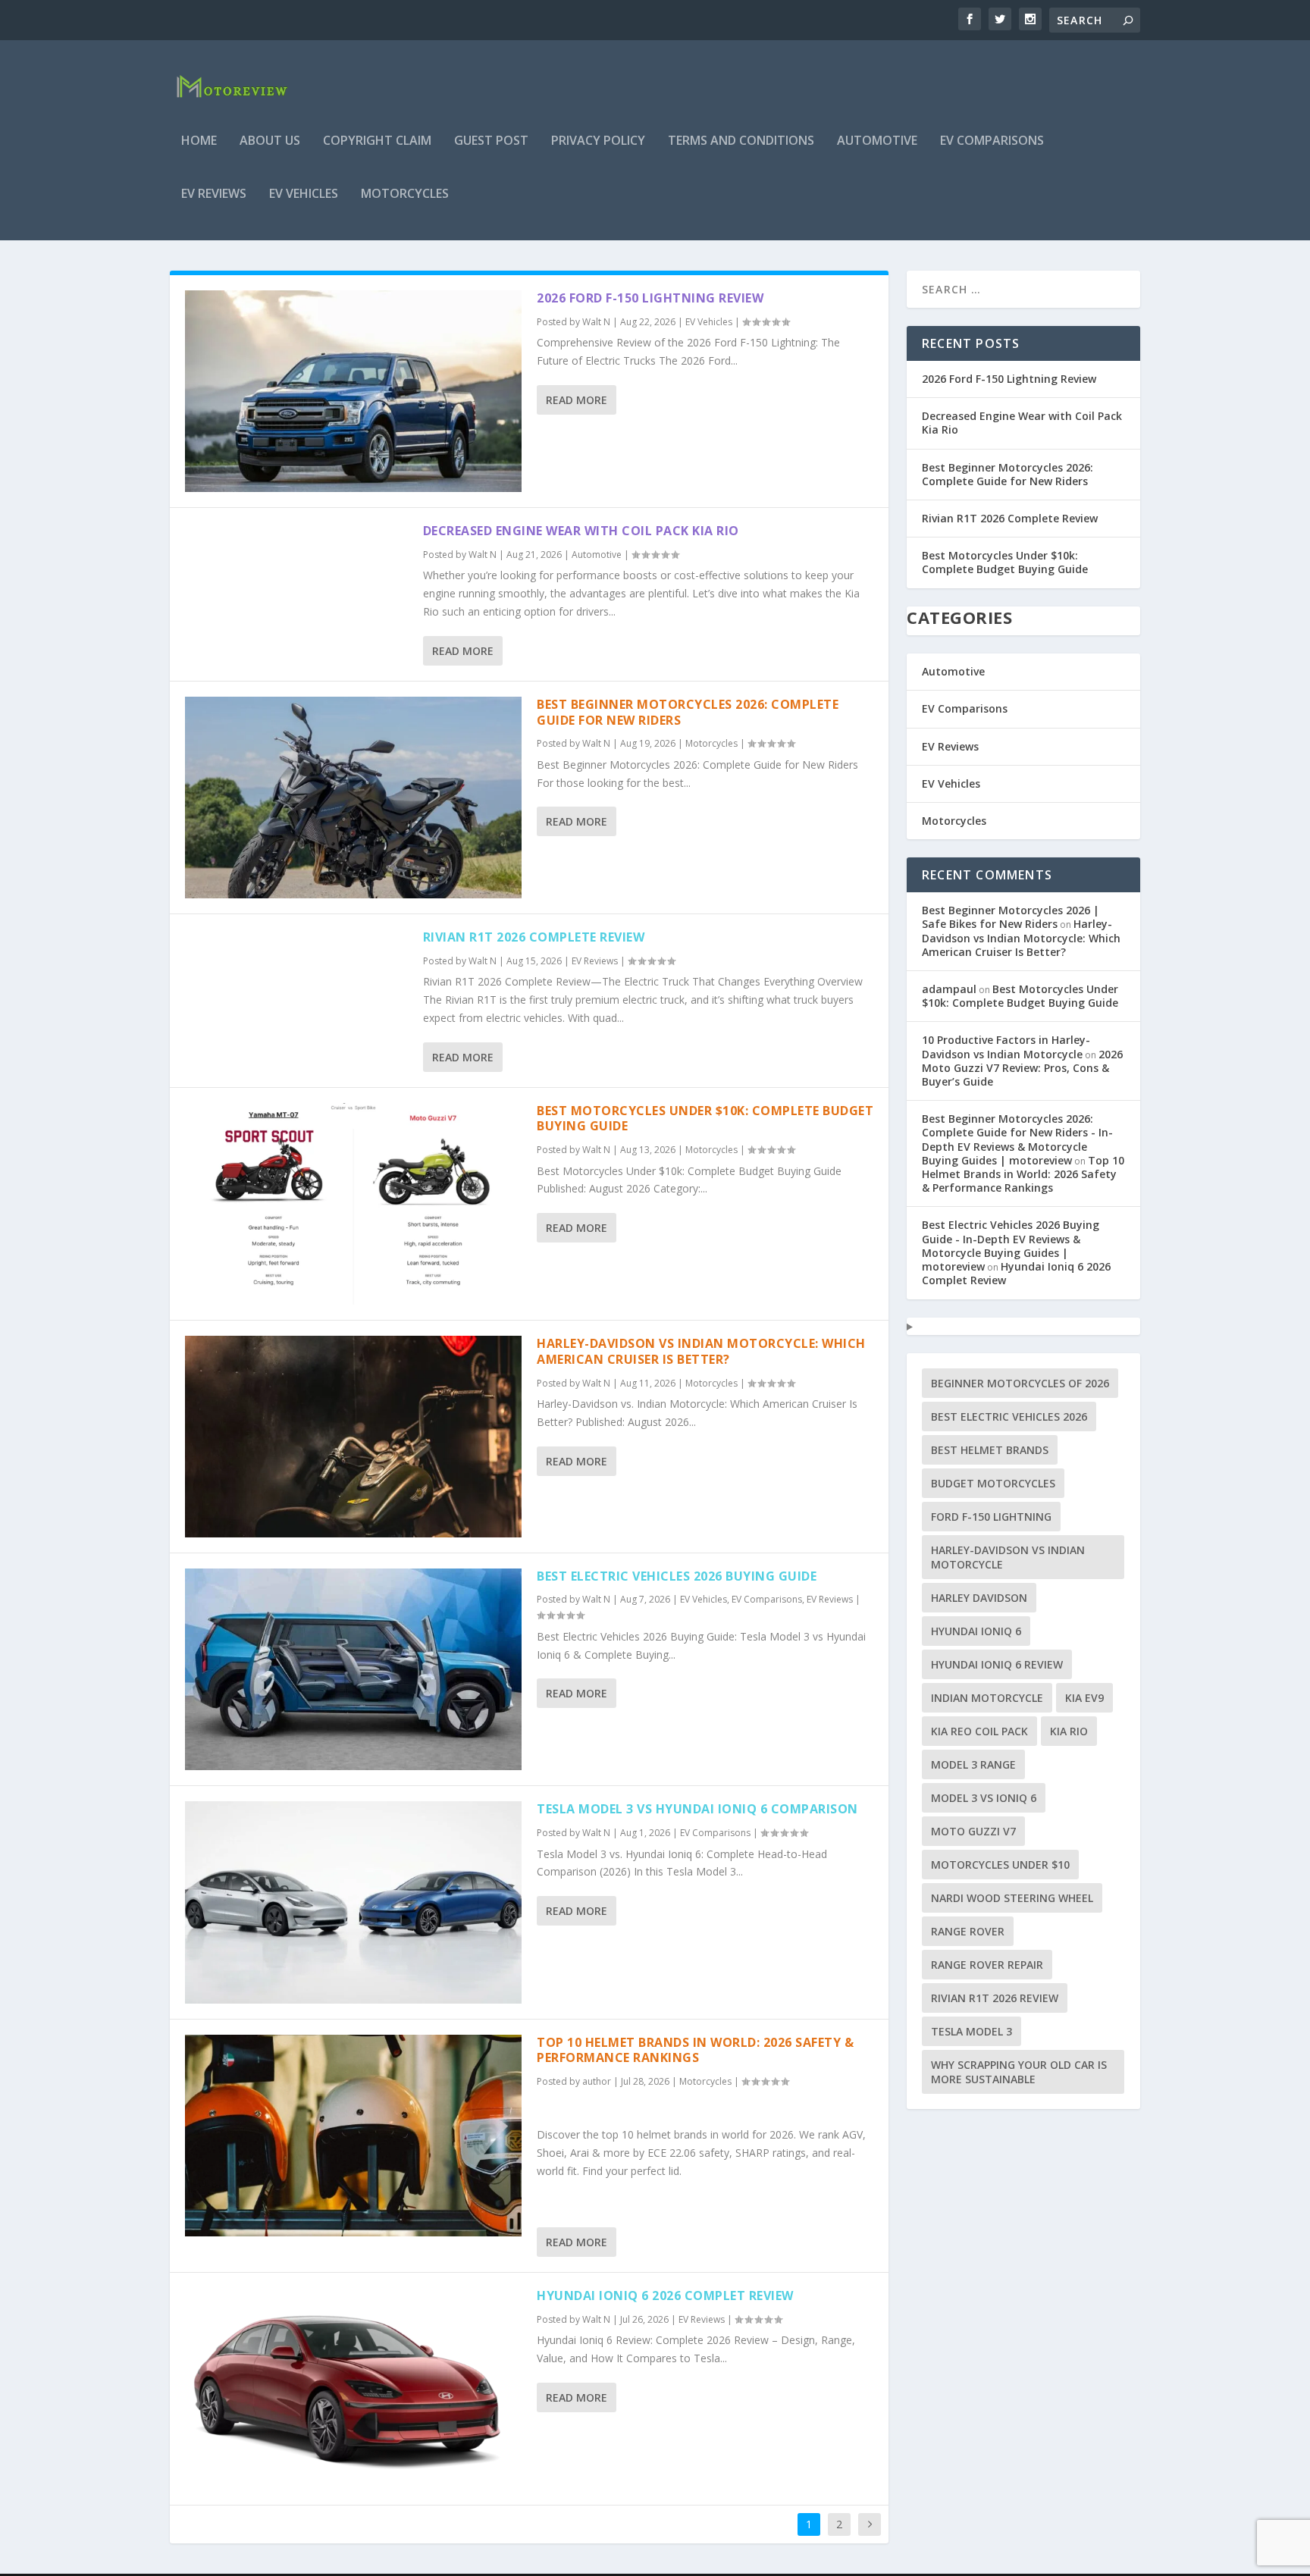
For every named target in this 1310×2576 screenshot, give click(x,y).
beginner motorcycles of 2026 (1020, 1383)
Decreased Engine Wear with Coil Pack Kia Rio (581, 531)
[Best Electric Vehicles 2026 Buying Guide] (353, 1669)
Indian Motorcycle (987, 1698)
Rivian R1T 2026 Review (995, 1998)
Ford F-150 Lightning (991, 1517)
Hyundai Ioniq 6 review (997, 1664)
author (597, 2081)
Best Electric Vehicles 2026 (1009, 1416)
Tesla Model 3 (972, 2031)
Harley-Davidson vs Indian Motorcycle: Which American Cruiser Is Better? (701, 1351)
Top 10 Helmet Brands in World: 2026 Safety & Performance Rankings (695, 2050)
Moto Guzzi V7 (973, 1831)
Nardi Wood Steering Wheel (1012, 1898)
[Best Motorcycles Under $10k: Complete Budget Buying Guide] (353, 1204)
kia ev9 (1084, 1698)
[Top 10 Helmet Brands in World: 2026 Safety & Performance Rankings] (353, 2136)
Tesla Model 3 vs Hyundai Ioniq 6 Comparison (697, 1809)
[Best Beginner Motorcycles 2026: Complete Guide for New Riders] (353, 798)
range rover (968, 1931)
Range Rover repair (987, 1965)
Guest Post (491, 141)
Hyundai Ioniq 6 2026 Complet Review (665, 2296)
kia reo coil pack (979, 1731)
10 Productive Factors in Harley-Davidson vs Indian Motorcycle (1006, 1047)
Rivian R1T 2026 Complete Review (534, 937)
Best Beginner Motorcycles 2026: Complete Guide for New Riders (688, 712)
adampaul (949, 989)
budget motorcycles (993, 1483)
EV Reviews (214, 194)
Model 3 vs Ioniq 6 (984, 1798)
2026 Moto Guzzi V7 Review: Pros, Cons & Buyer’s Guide (1022, 1068)
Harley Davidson (979, 1598)
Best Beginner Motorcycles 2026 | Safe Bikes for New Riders (1011, 917)
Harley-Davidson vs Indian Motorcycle (1008, 1557)
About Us (270, 141)
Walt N (596, 322)
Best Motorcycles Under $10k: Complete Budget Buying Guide (705, 1119)
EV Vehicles (304, 194)
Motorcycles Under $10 (1000, 1865)
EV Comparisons (992, 141)
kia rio (1069, 1731)
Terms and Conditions (741, 141)
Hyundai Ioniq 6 (976, 1631)
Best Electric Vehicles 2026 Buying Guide (677, 1576)
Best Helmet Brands (990, 1450)
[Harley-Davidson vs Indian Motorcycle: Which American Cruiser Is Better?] (353, 1437)
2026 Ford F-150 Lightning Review (650, 298)
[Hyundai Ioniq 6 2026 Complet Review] (353, 2389)
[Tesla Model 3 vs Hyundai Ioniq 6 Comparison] (353, 1902)
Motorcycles (405, 194)
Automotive (877, 141)
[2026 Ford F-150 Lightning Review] (353, 391)
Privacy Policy (598, 141)
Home (199, 141)
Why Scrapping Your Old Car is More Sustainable (1019, 2072)
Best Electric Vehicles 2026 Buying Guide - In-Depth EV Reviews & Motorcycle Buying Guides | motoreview (1011, 1246)
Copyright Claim (377, 141)
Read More (577, 400)
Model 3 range (973, 1764)
